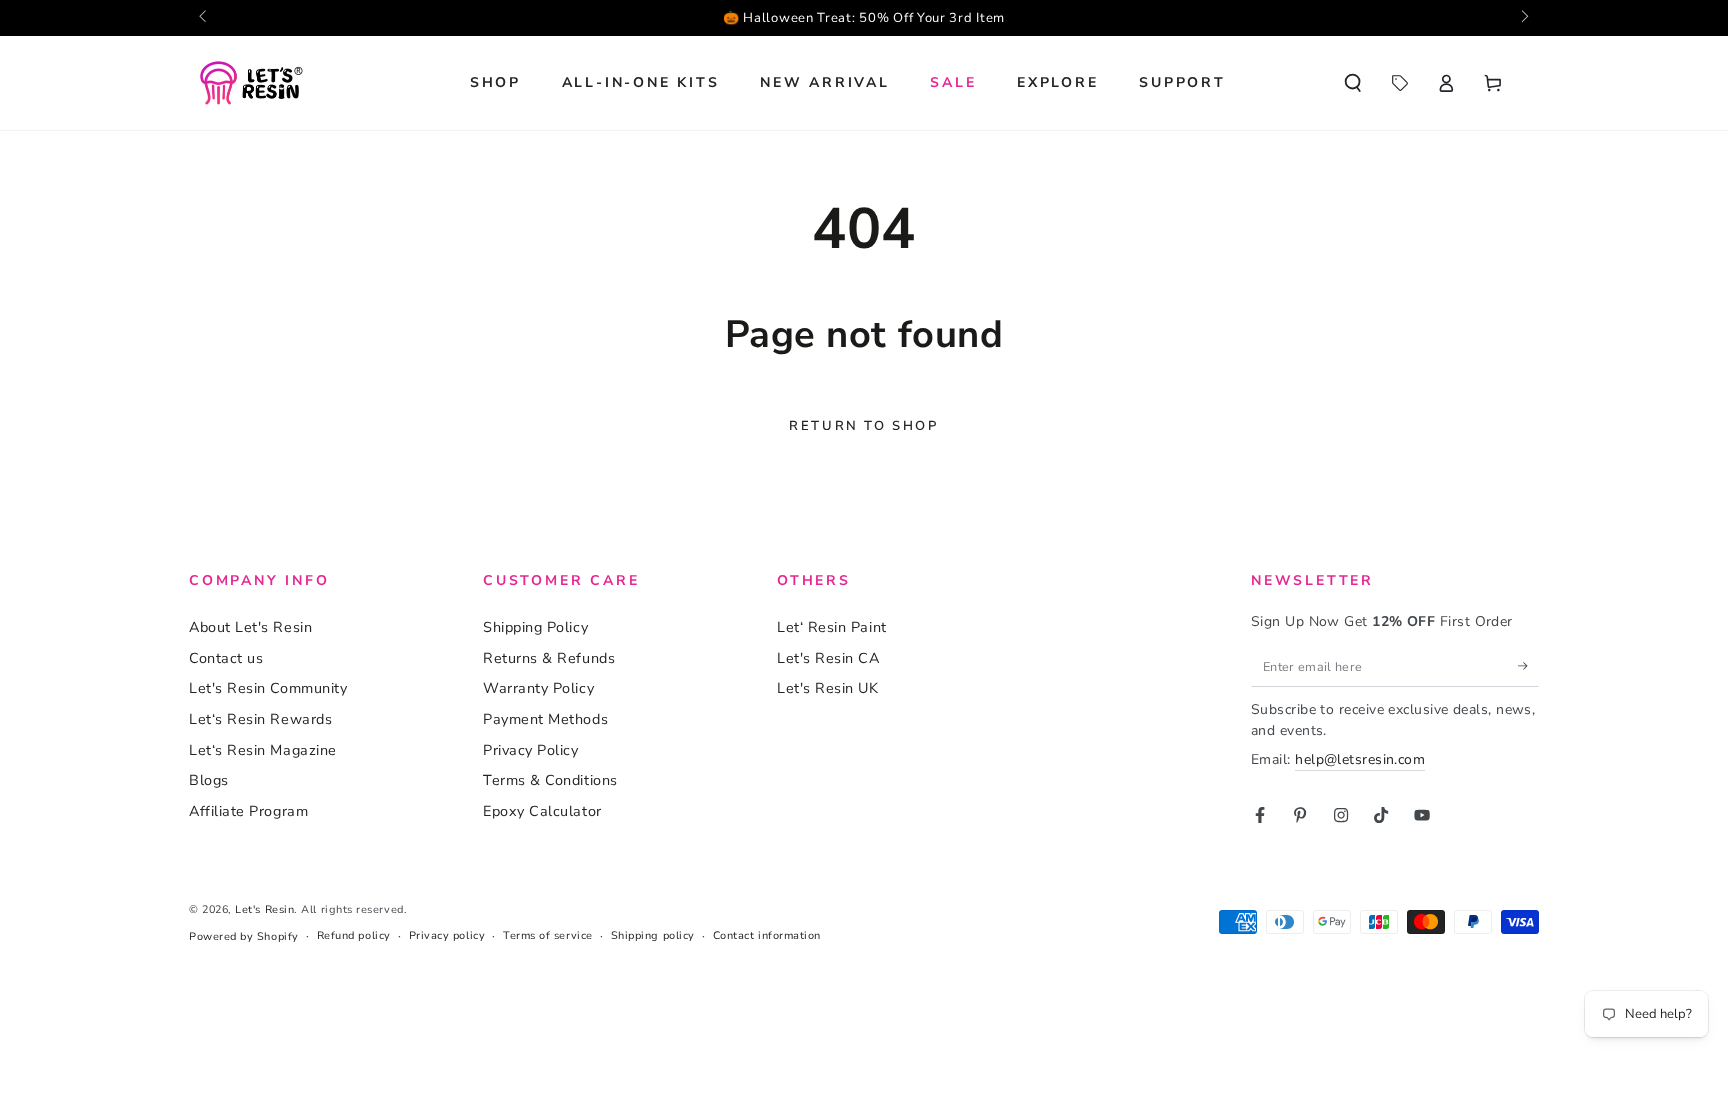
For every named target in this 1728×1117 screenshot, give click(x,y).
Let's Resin (264, 909)
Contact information (767, 935)
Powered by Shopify (244, 936)
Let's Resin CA (828, 658)
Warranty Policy (538, 688)
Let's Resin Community (268, 688)
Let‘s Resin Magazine (263, 750)
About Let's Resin (250, 627)
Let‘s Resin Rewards (260, 719)
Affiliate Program (248, 811)
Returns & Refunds (549, 658)
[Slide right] (1523, 18)
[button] (1352, 83)
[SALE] (1399, 83)
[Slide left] (204, 18)
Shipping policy (653, 935)
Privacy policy (447, 935)
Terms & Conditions (550, 780)
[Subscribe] (1528, 666)
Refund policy (354, 935)
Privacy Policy (531, 750)
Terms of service (548, 935)
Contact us (226, 658)
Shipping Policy (535, 627)
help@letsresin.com (1360, 759)
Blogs (209, 780)
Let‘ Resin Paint (832, 627)
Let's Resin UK (828, 688)
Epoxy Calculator (542, 811)
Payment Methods (545, 719)
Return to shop (863, 426)
